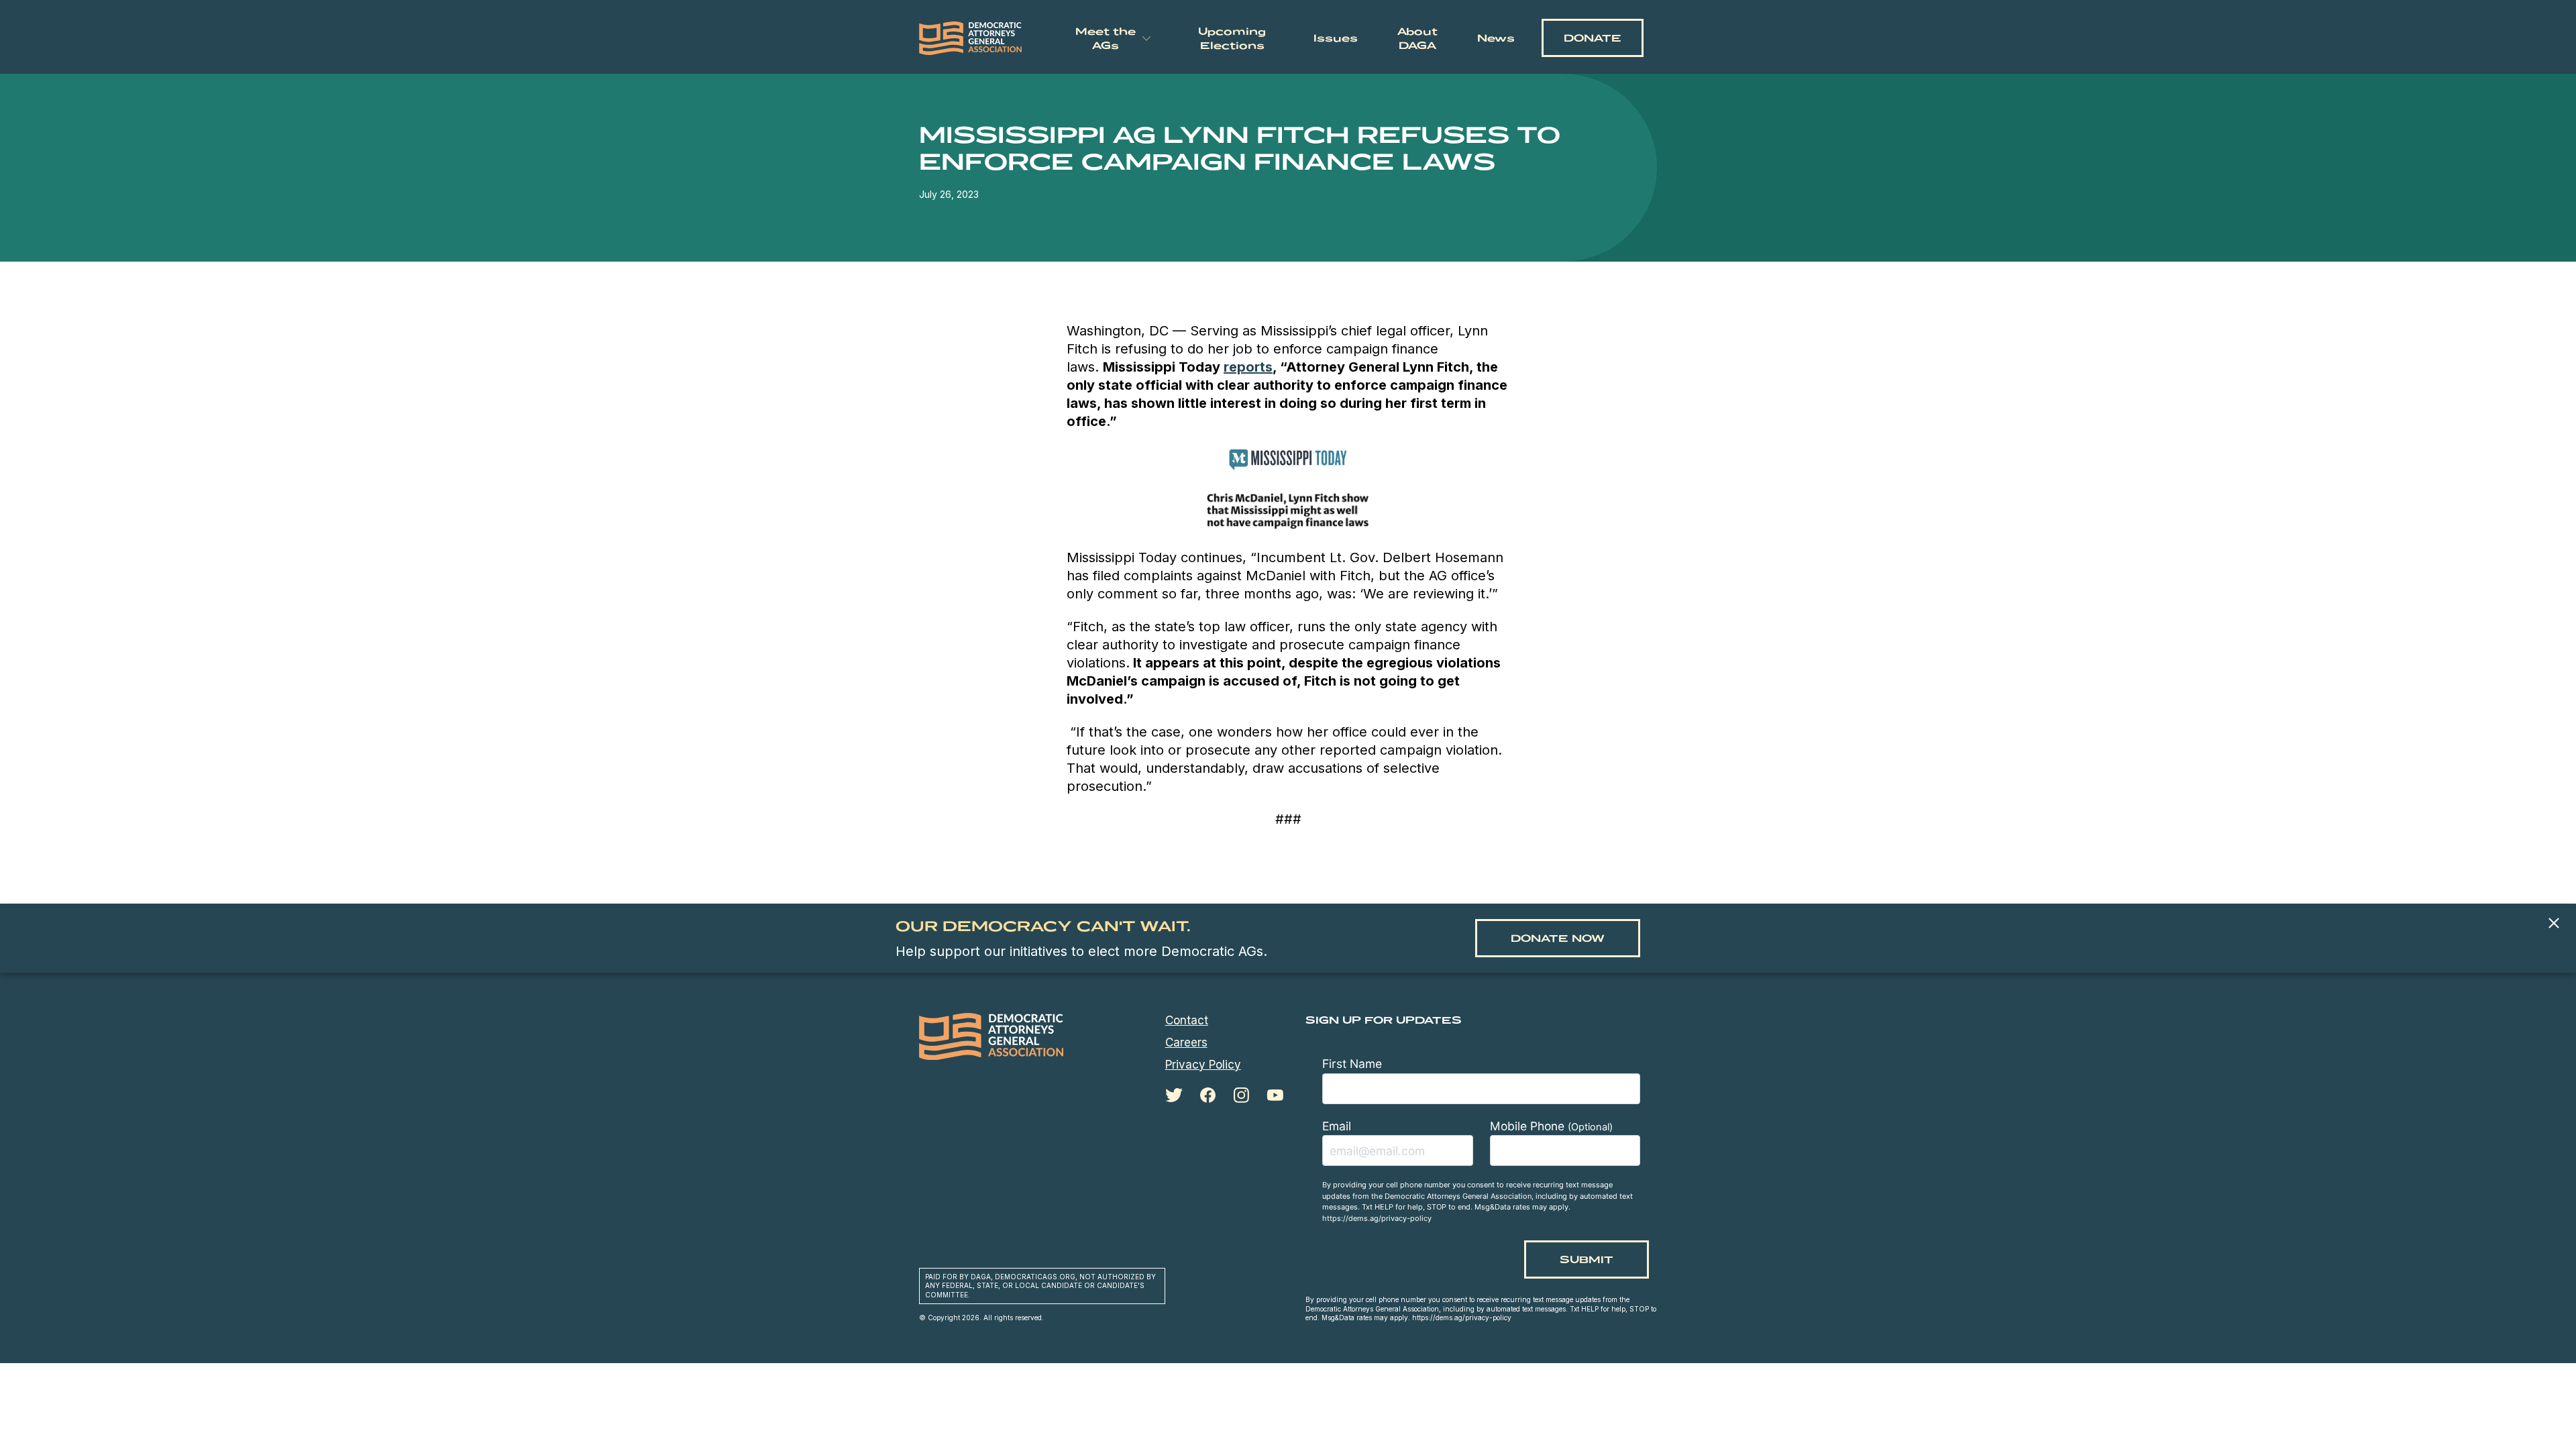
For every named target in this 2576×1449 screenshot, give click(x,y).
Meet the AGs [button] (1106, 38)
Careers (1186, 1042)
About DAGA (1417, 38)
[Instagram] (1241, 1095)
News (1496, 38)
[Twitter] (1174, 1095)
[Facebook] (1208, 1095)
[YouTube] (1275, 1095)
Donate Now (1558, 938)
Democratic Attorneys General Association (971, 38)
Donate (1593, 38)
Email (1337, 1126)
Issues (1336, 38)
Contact (1187, 1020)
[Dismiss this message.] (2554, 924)
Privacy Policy (1203, 1065)
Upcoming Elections (1232, 38)
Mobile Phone (1551, 1126)
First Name (1352, 1064)
